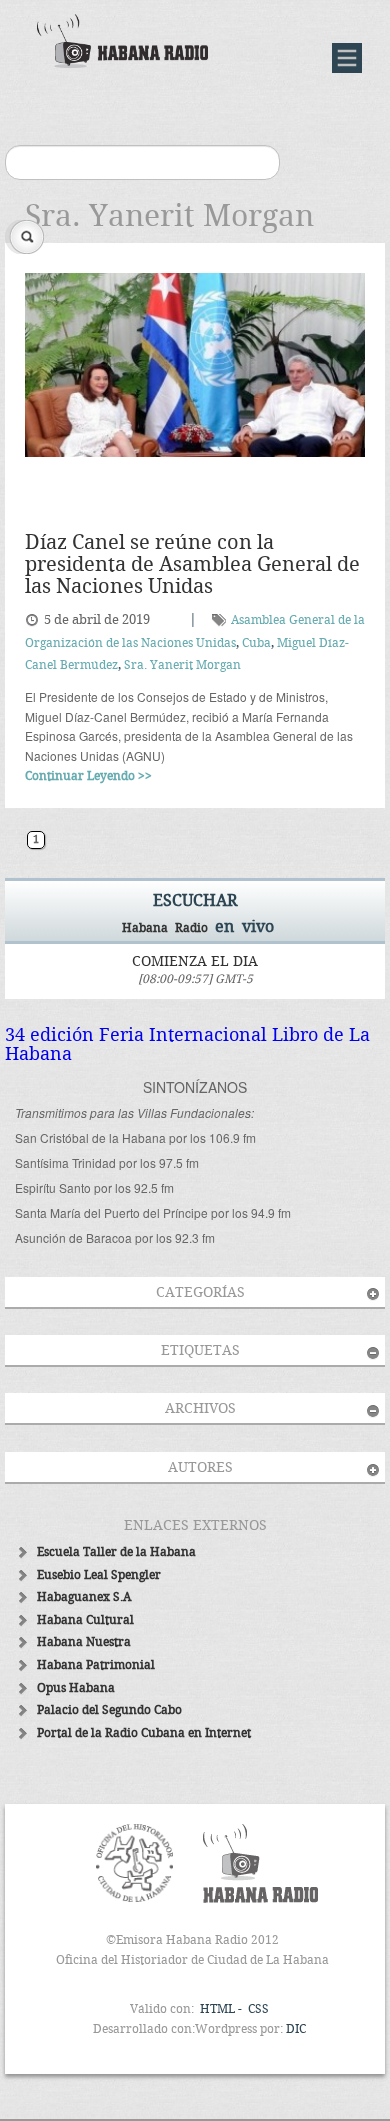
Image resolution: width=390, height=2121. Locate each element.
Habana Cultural (85, 1620)
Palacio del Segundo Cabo (109, 1710)
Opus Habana (76, 1688)
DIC (296, 2029)
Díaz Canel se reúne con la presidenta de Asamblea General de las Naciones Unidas (192, 565)
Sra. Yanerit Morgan (182, 665)
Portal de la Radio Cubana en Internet (144, 1733)
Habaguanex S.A (84, 1597)
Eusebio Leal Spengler (99, 1575)
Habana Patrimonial (96, 1665)
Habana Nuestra (84, 1642)
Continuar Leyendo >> (88, 776)
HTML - (222, 2009)
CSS (258, 2009)
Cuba (256, 643)
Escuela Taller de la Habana (116, 1552)
